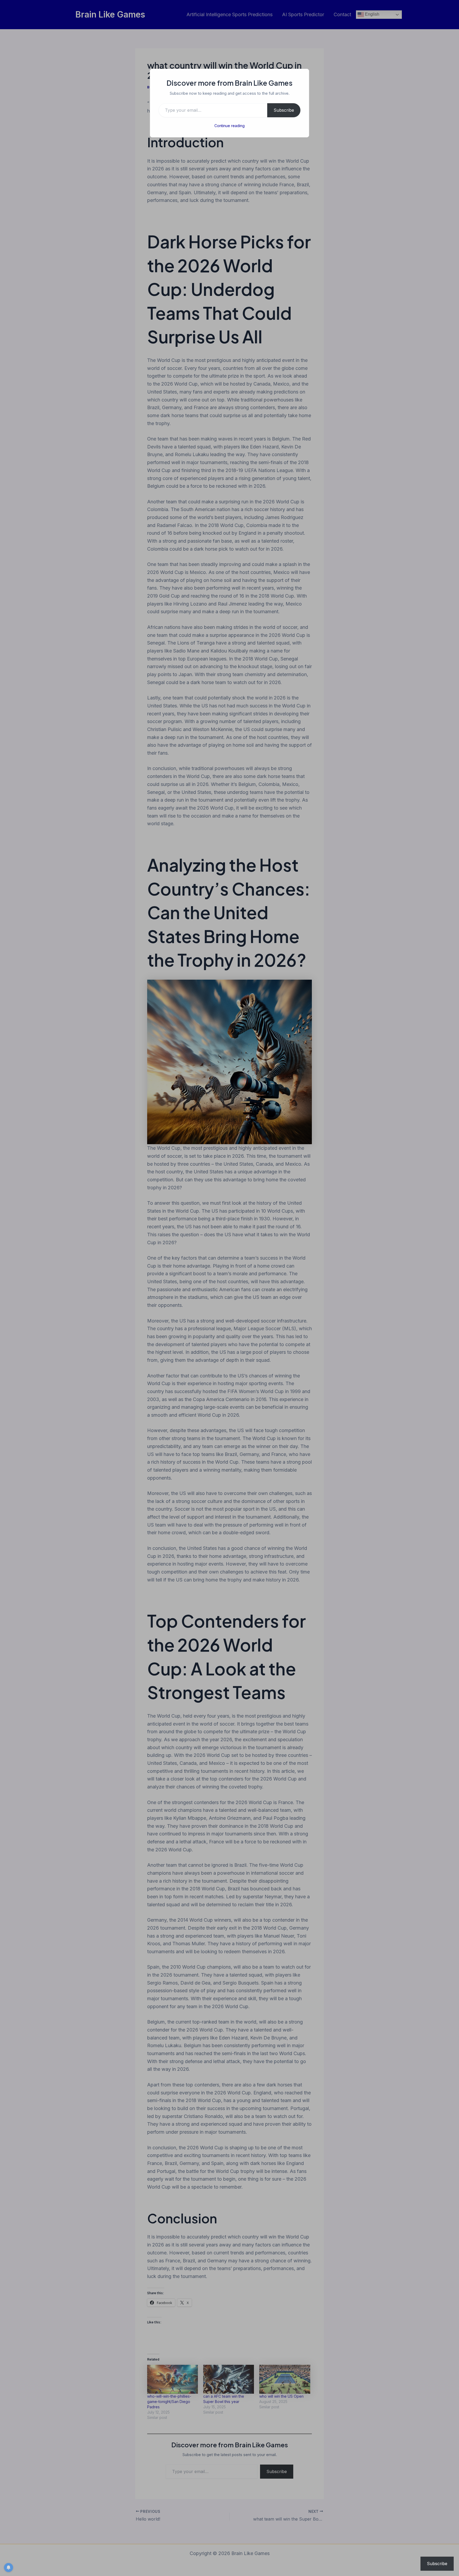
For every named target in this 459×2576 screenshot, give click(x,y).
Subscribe (284, 110)
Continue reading (229, 126)
